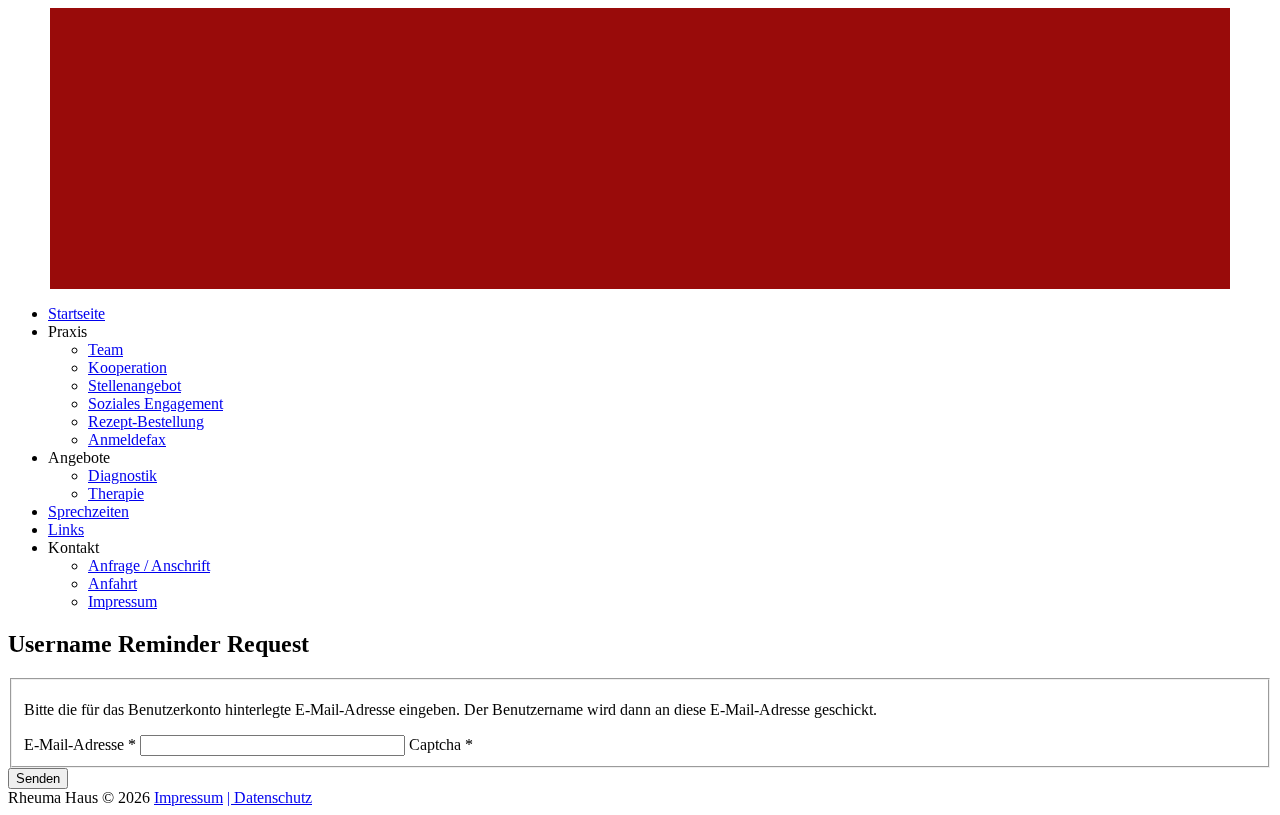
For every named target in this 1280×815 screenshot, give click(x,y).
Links (66, 529)
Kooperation (127, 367)
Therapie (116, 493)
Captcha (441, 744)
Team (105, 349)
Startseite (76, 313)
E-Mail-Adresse (80, 744)
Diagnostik (122, 475)
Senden (38, 778)
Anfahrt (112, 583)
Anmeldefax (127, 439)
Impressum (122, 601)
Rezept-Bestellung (146, 421)
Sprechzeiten (88, 511)
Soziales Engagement (155, 403)
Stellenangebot (134, 385)
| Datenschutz (269, 797)
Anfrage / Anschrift (149, 565)
